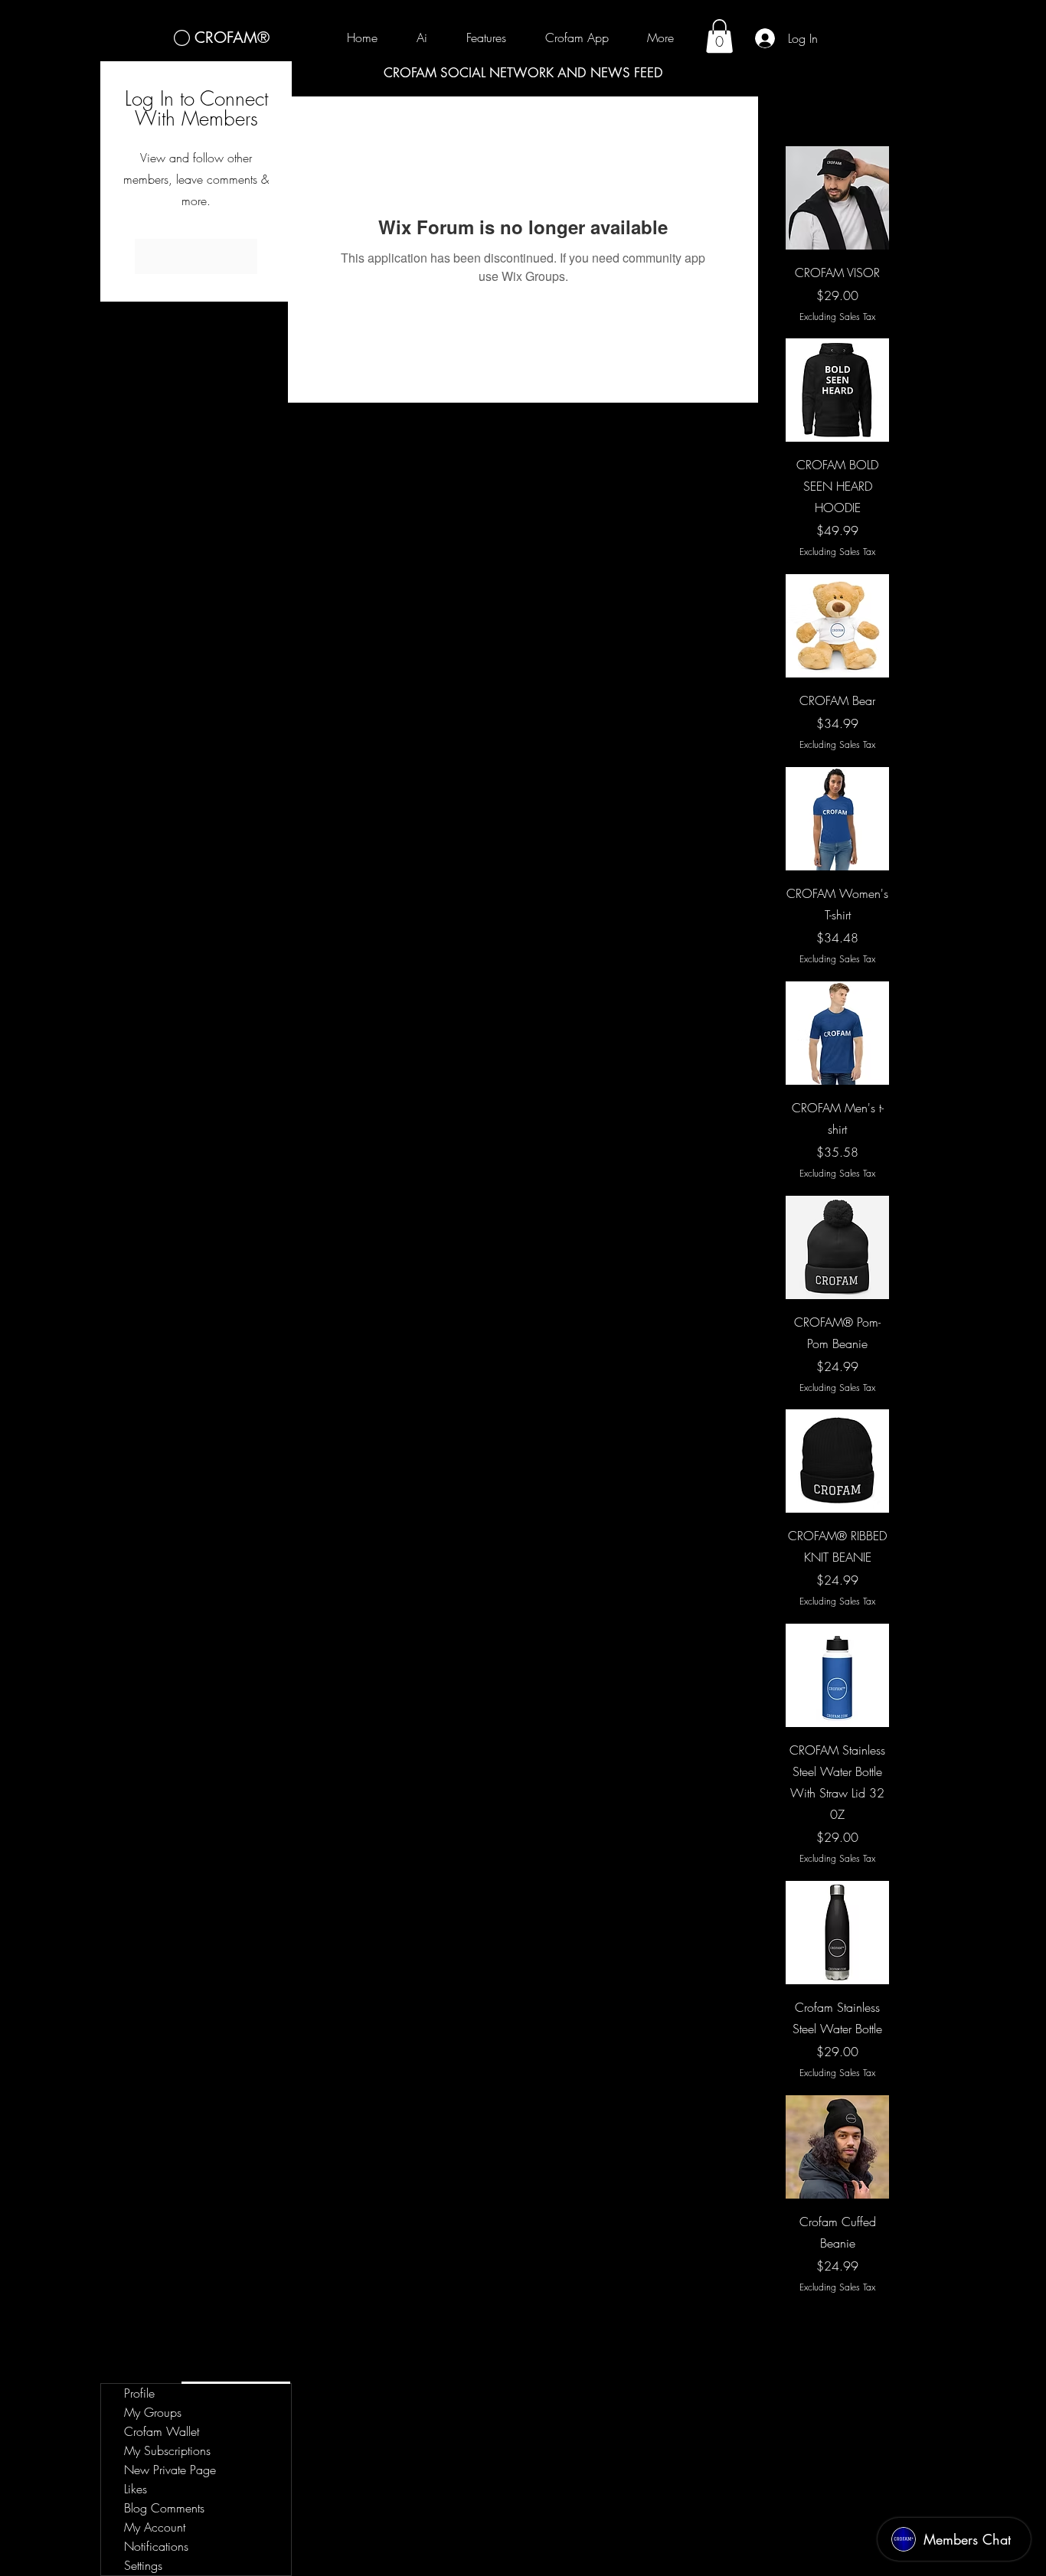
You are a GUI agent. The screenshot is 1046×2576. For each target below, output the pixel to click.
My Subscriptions (167, 2450)
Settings (143, 2565)
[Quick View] (837, 198)
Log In (196, 256)
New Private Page (170, 2470)
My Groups (153, 2412)
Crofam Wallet (162, 2431)
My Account (155, 2527)
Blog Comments (164, 2508)
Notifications (156, 2546)
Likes (136, 2489)
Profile (139, 2393)
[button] (719, 36)
